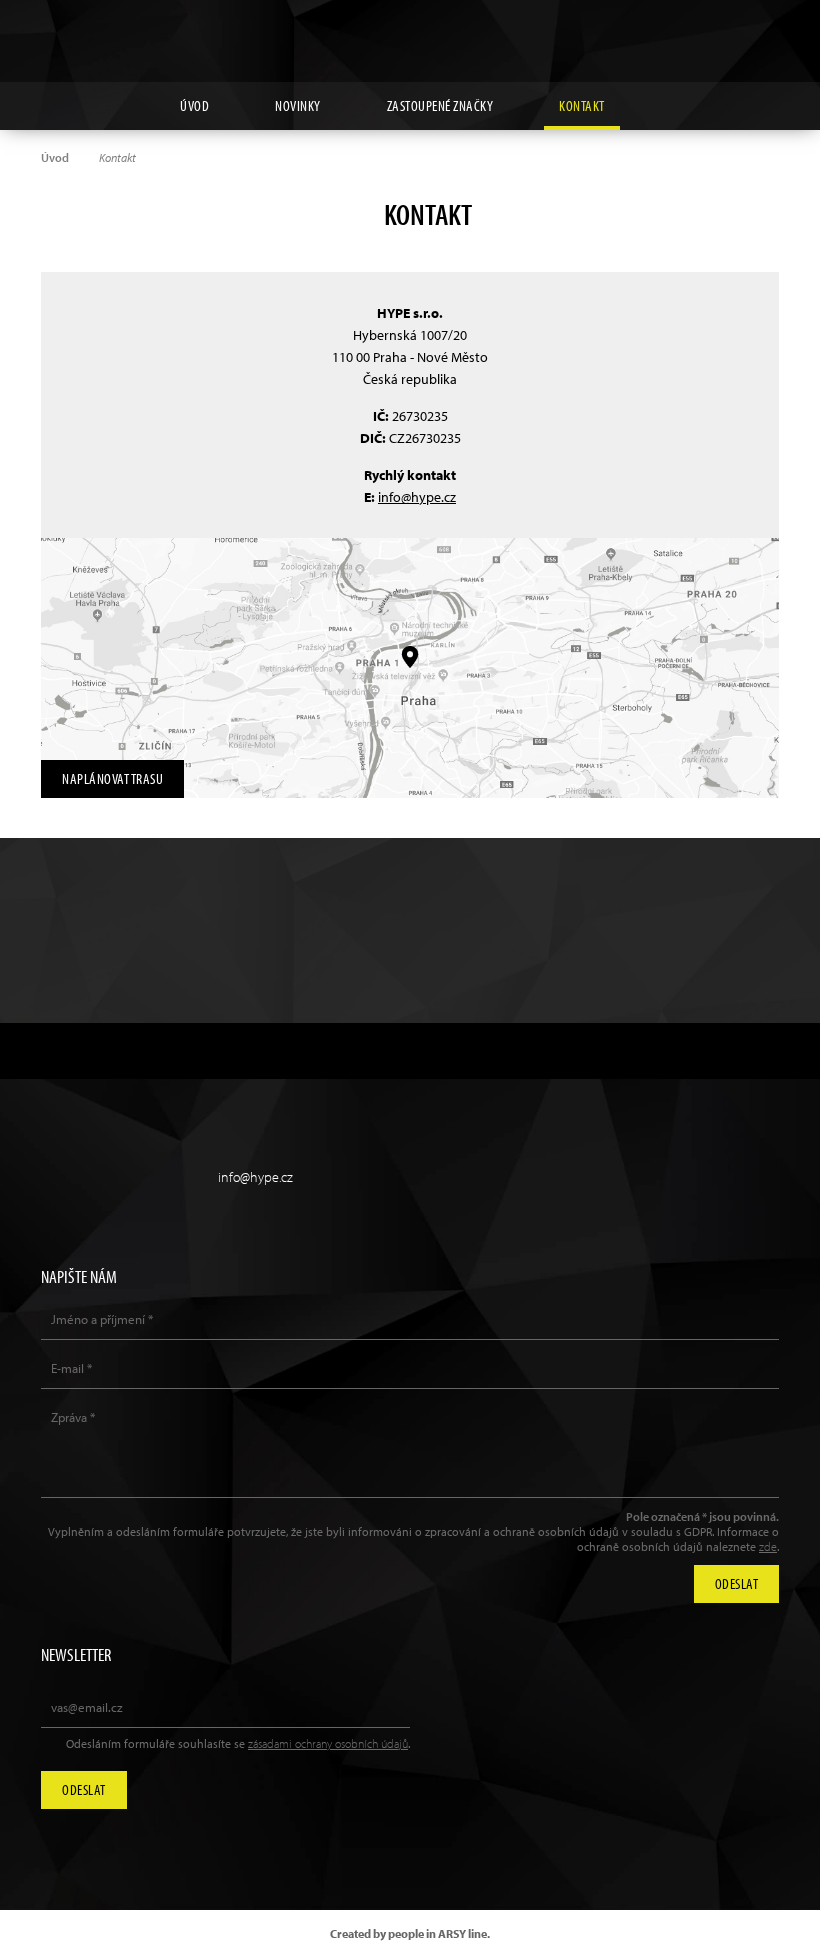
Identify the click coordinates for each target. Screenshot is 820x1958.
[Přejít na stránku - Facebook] (764, 31)
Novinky (298, 105)
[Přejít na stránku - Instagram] (672, 31)
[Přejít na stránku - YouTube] (718, 31)
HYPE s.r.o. (410, 41)
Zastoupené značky (440, 105)
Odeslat (84, 1789)
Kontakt (582, 105)
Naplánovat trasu (112, 778)
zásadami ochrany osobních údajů (328, 1743)
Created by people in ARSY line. (410, 1933)
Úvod (194, 105)
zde (768, 1546)
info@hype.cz (417, 497)
